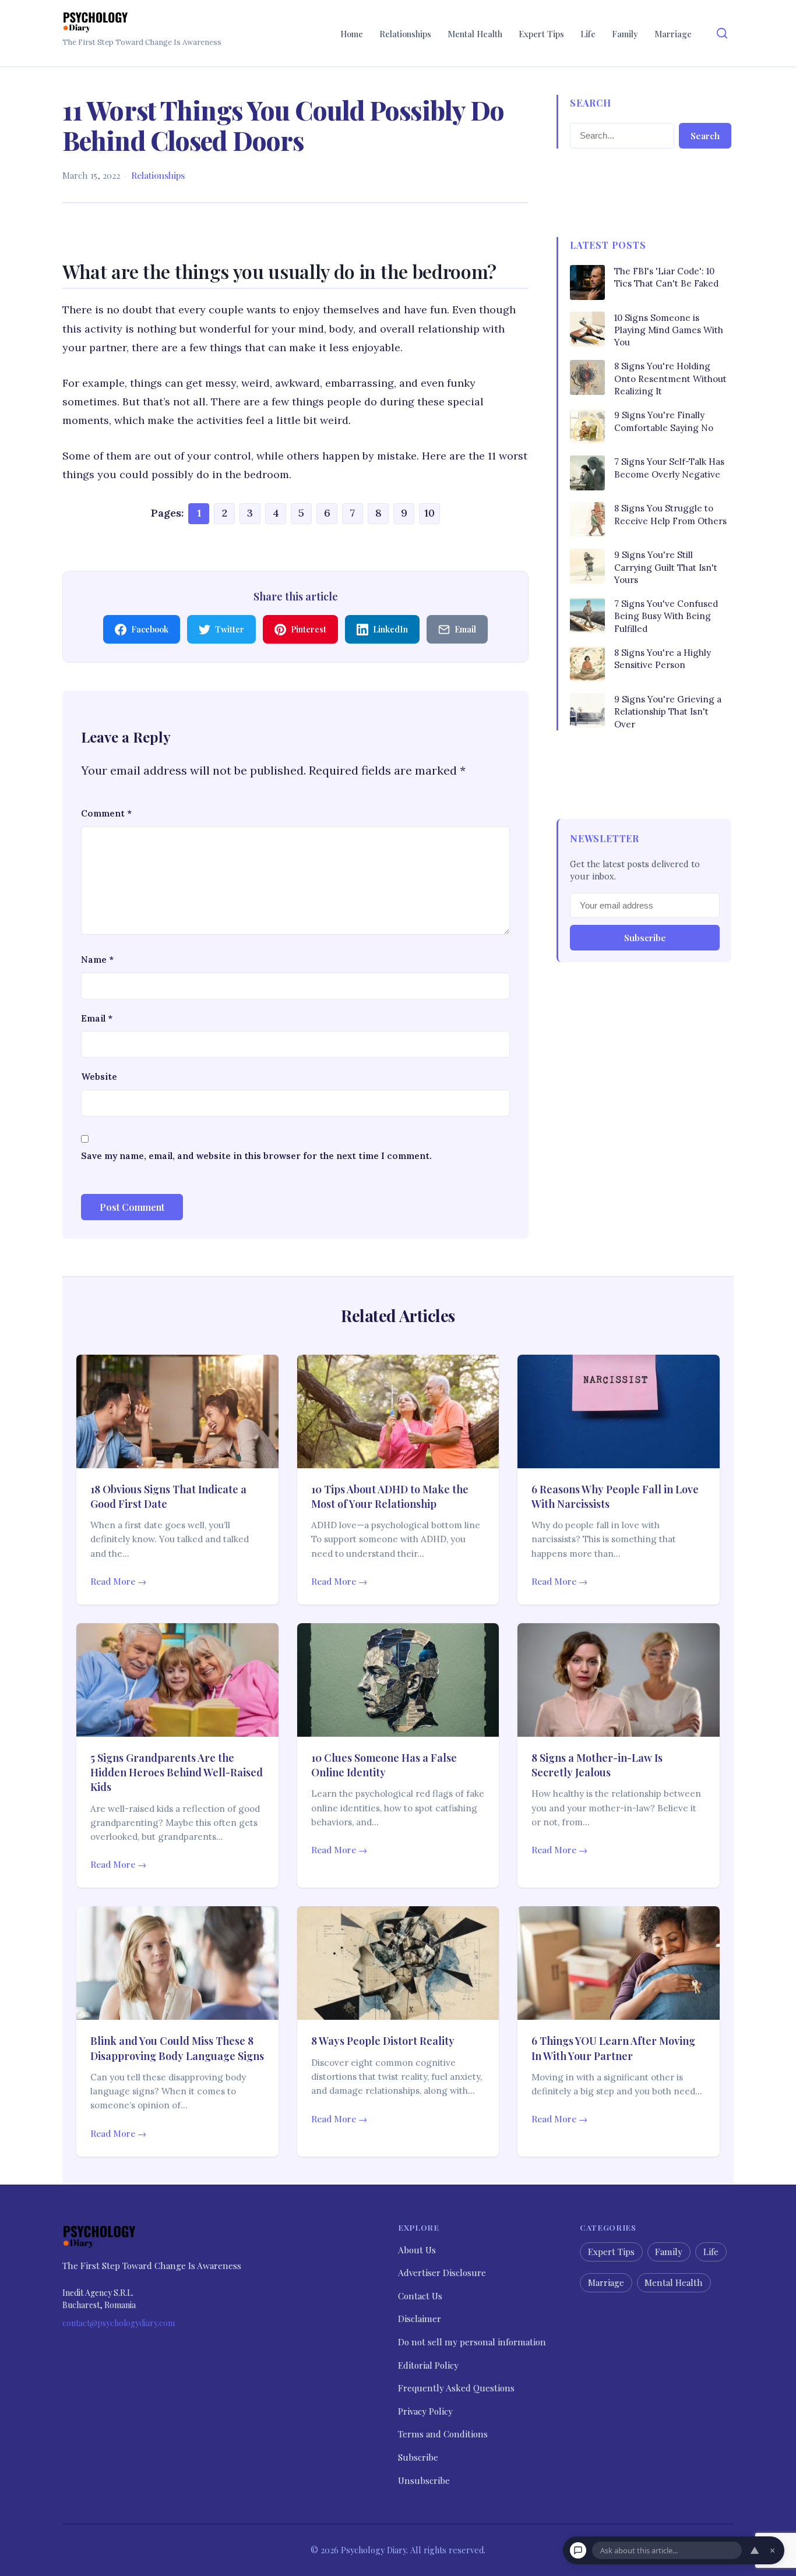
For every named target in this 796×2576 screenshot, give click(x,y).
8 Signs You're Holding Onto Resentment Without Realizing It (670, 379)
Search (705, 136)
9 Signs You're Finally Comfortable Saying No (664, 421)
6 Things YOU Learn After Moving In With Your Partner (613, 2048)
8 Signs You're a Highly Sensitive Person (663, 659)
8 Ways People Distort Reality (383, 2041)
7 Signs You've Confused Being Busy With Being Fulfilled (666, 616)
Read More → (118, 1581)
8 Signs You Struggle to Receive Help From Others (670, 514)
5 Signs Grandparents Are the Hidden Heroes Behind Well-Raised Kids (177, 1772)
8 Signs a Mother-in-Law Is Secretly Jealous (597, 1765)
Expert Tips (541, 34)
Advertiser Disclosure (442, 2273)
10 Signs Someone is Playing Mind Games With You (669, 330)
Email (97, 1018)
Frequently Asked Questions (456, 2388)
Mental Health (475, 34)
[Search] (722, 33)
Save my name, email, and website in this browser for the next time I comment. (256, 1156)
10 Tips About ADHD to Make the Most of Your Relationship (390, 1497)
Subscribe (645, 938)
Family (625, 34)
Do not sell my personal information (472, 2342)
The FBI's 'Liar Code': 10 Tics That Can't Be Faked (666, 277)
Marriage (673, 34)
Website (99, 1077)
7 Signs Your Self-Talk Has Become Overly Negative (669, 468)
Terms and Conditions (443, 2434)
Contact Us (420, 2296)
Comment (106, 813)
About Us (417, 2249)
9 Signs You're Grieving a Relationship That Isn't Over (668, 712)
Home (352, 34)
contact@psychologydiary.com (119, 2323)
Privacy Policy (425, 2411)
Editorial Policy (428, 2365)
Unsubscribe (424, 2480)
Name (97, 960)
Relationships (405, 34)
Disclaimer (420, 2319)
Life (588, 34)
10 (429, 513)
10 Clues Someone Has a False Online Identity (384, 1765)
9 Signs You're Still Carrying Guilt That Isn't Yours (666, 567)
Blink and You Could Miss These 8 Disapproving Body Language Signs (177, 2048)
